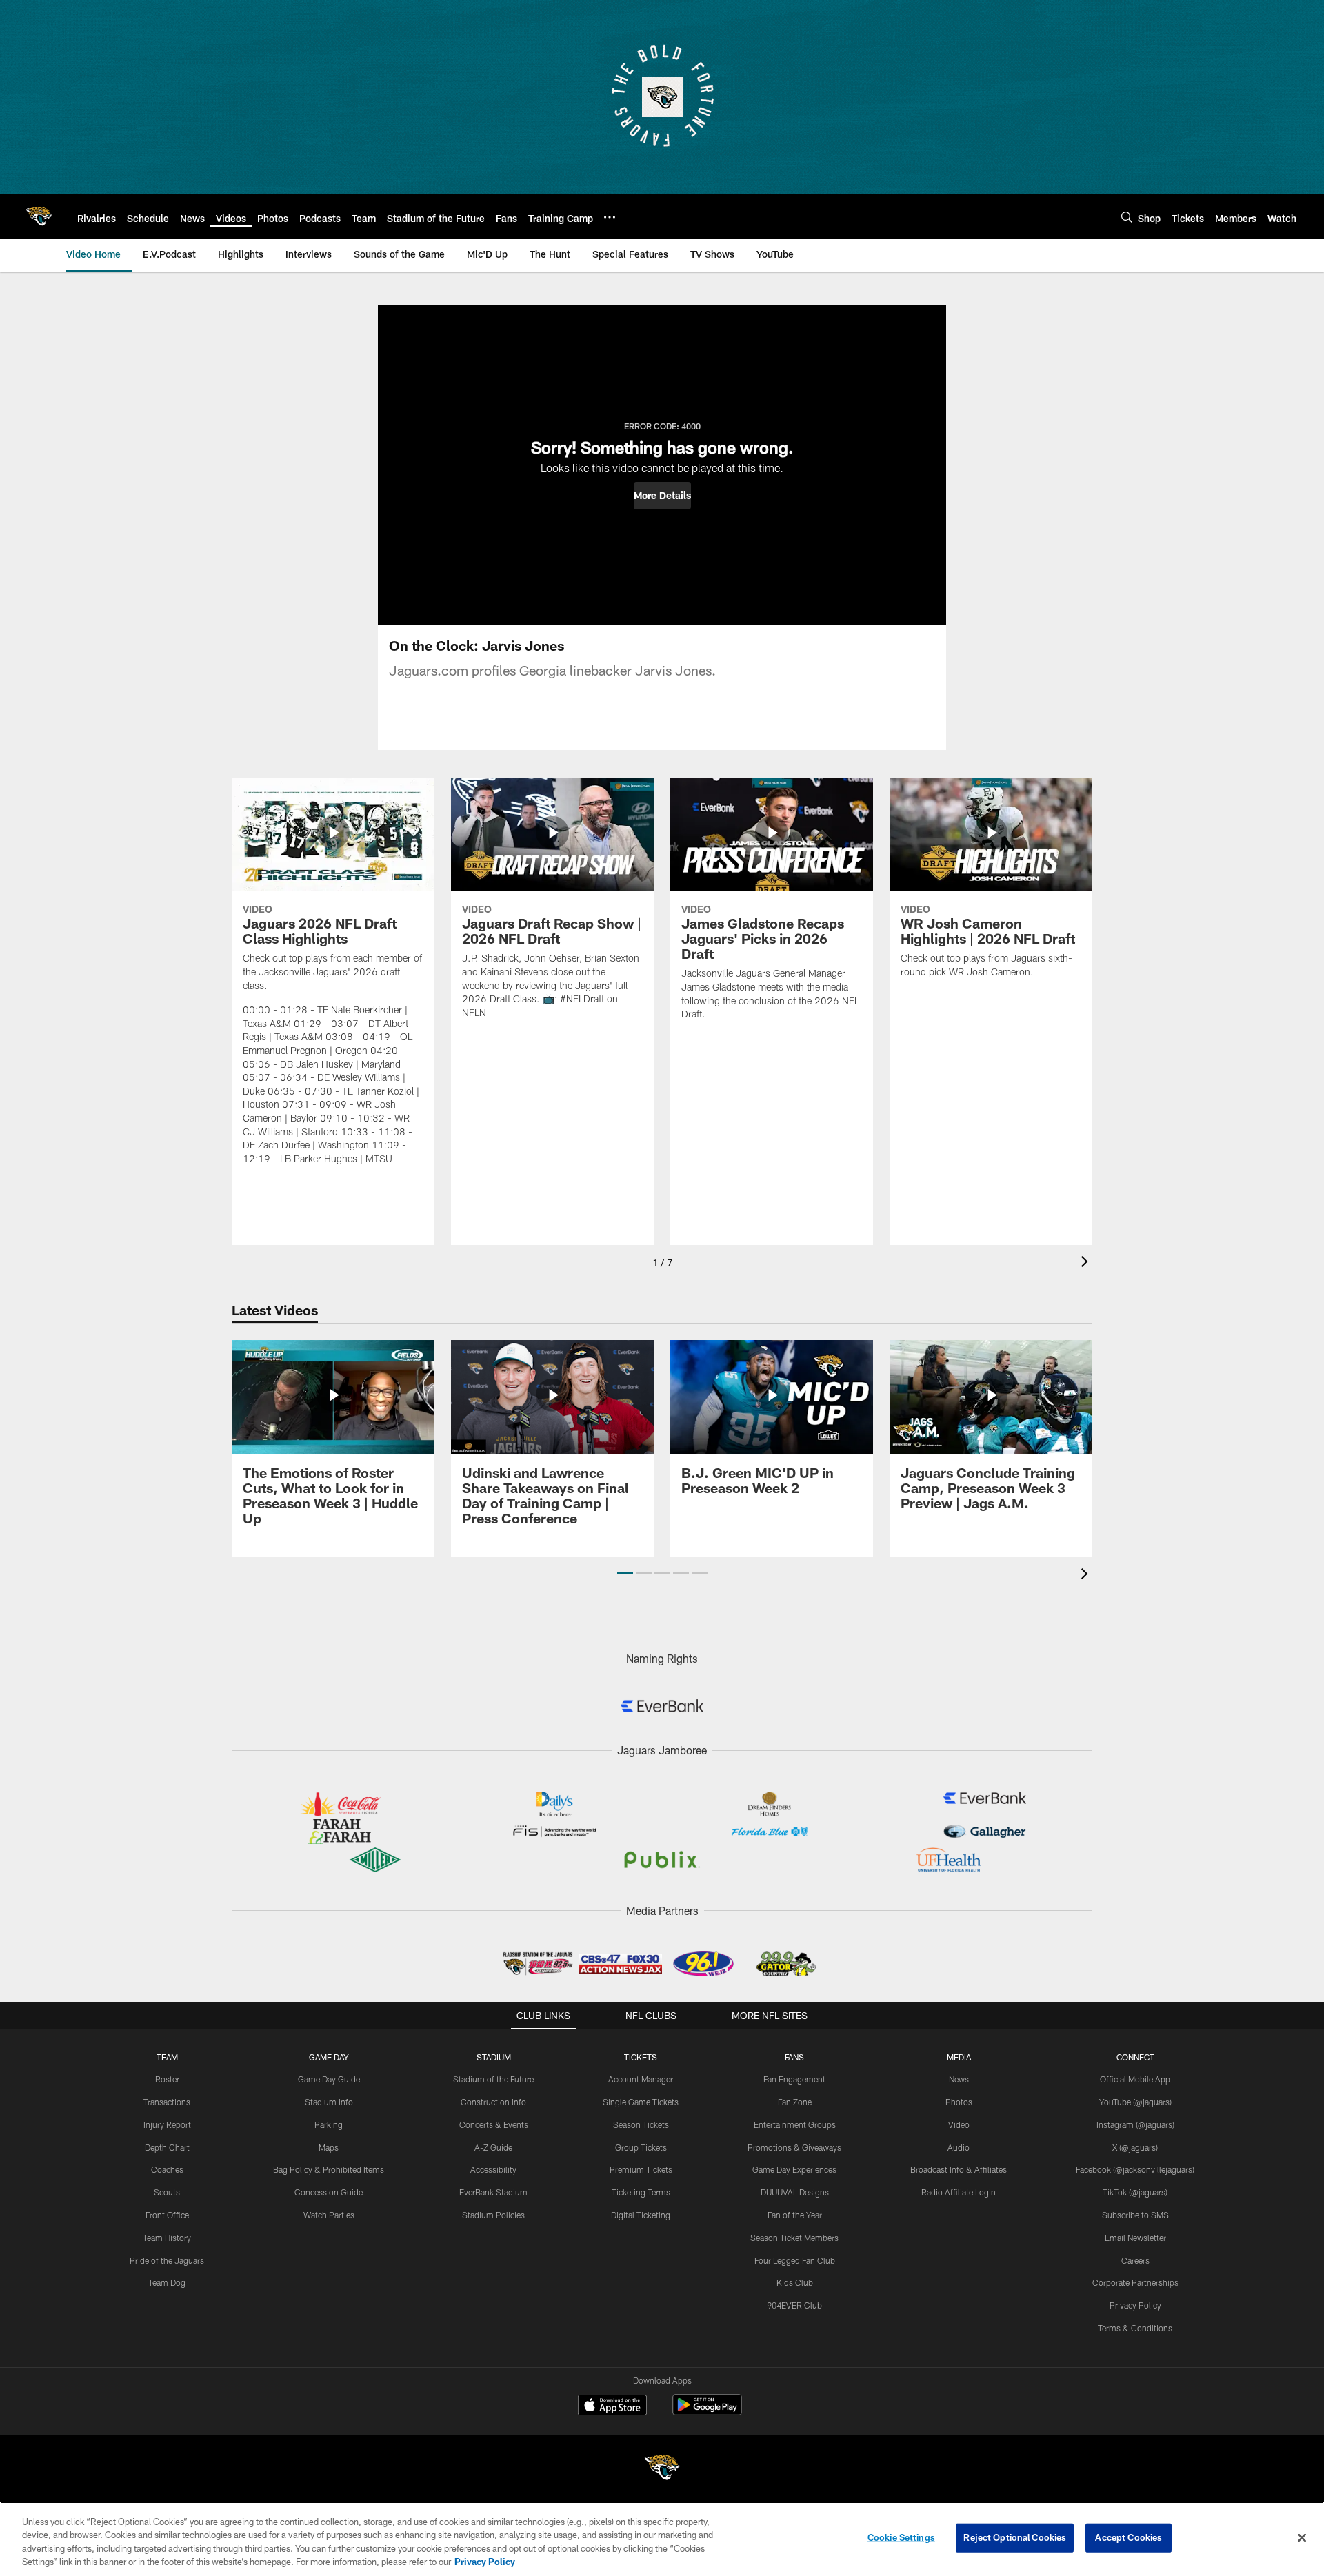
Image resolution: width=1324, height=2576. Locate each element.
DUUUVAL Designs (795, 2192)
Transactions (167, 2102)
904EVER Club (794, 2305)
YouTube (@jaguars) (1135, 2102)
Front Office (167, 2215)
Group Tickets (641, 2147)
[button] (662, 496)
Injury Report (167, 2124)
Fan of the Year (795, 2215)
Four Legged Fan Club (795, 2260)
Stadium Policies (493, 2215)
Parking (329, 2124)
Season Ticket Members (794, 2238)
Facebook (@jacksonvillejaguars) (1135, 2169)
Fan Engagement (794, 2079)
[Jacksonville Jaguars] (662, 2469)
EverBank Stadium (493, 2192)
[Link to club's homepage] (39, 216)
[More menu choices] (610, 217)
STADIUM (494, 2057)
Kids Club (795, 2282)
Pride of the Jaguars (167, 2260)
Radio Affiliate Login (959, 2192)
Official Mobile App (1135, 2079)
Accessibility (493, 2169)
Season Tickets (641, 2124)
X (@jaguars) (1135, 2147)
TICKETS (641, 2057)
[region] (662, 2539)
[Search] (1127, 217)
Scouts (167, 2192)
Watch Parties (329, 2215)
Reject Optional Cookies (1015, 2537)
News (959, 2079)
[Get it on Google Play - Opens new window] (707, 2412)
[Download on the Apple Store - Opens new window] (612, 2406)
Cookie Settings (901, 2537)
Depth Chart (167, 2147)
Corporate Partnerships (1135, 2282)
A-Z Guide (493, 2147)
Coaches (167, 2169)
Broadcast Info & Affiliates (959, 2169)
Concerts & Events (494, 2124)
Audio (959, 2147)
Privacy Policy (1135, 2305)
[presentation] (1087, 1263)
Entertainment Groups (795, 2124)
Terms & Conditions (1135, 2328)
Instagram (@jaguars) (1135, 2124)
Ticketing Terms (641, 2192)
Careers (1135, 2260)
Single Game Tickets (641, 2102)
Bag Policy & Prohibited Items (329, 2169)
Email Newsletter (1135, 2238)
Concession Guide (329, 2192)
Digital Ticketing (641, 2215)
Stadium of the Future (493, 2079)
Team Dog (167, 2282)
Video (959, 2124)
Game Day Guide (329, 2079)
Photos (959, 2102)
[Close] (1302, 2537)
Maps (329, 2147)
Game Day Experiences (794, 2169)
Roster (167, 2079)
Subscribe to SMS (1135, 2215)
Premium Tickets (641, 2169)
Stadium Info (329, 2102)
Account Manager (641, 2079)
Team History (167, 2238)
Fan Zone (795, 2102)
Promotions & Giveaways (794, 2147)
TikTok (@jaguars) (1135, 2192)
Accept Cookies (1129, 2537)
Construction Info (493, 2102)
